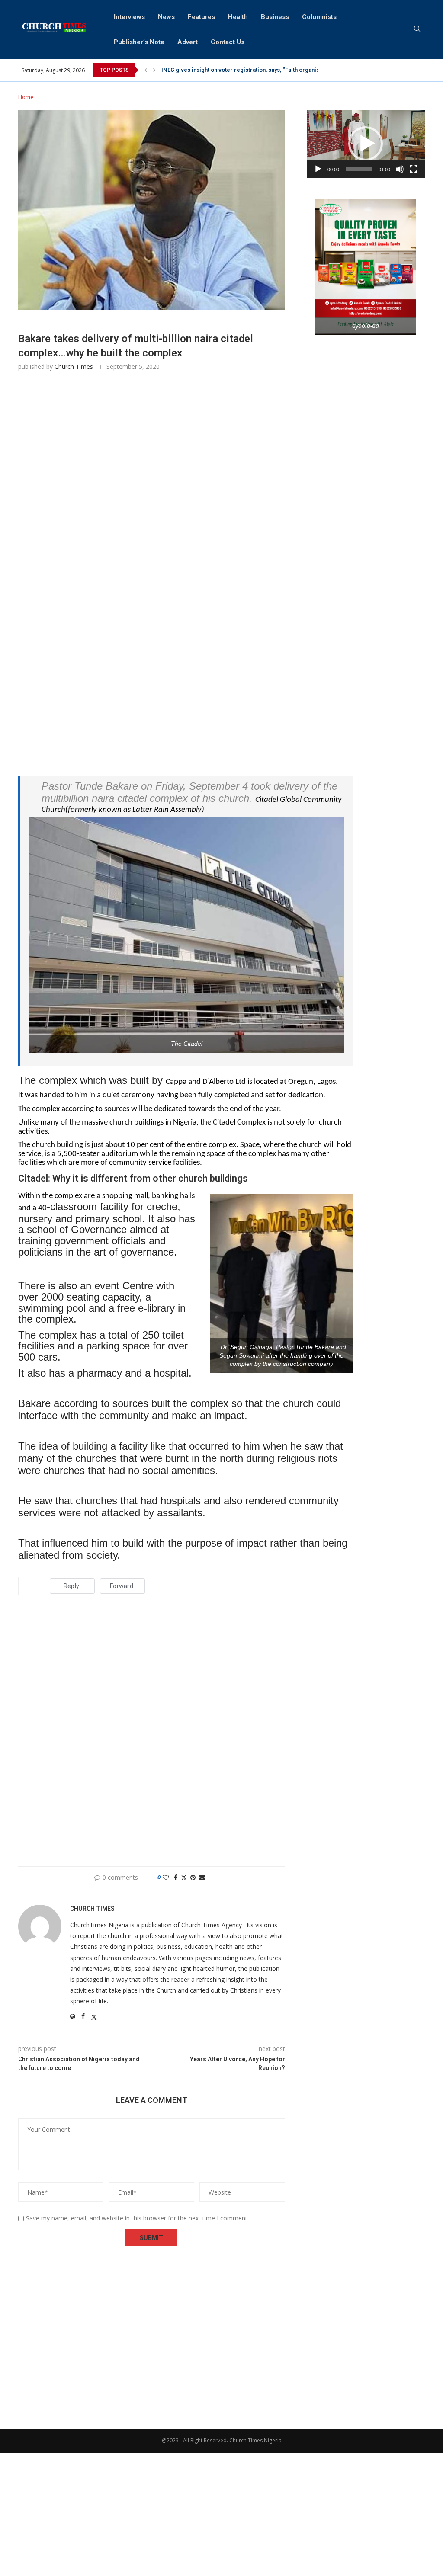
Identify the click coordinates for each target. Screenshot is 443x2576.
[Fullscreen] (414, 169)
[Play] (318, 169)
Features (201, 17)
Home (26, 97)
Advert (188, 42)
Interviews (129, 17)
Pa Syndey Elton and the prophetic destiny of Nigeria (230, 70)
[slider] (359, 169)
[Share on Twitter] (184, 1877)
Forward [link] (122, 1586)
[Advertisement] (152, 492)
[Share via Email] (202, 1877)
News (166, 17)
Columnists (319, 17)
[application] (366, 144)
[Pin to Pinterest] (193, 1877)
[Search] (417, 30)
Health (238, 17)
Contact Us (228, 42)
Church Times (74, 367)
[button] (146, 70)
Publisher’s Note (139, 42)
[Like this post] (166, 1877)
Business (275, 17)
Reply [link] (71, 1586)
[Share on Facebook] (176, 1877)
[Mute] (400, 169)
